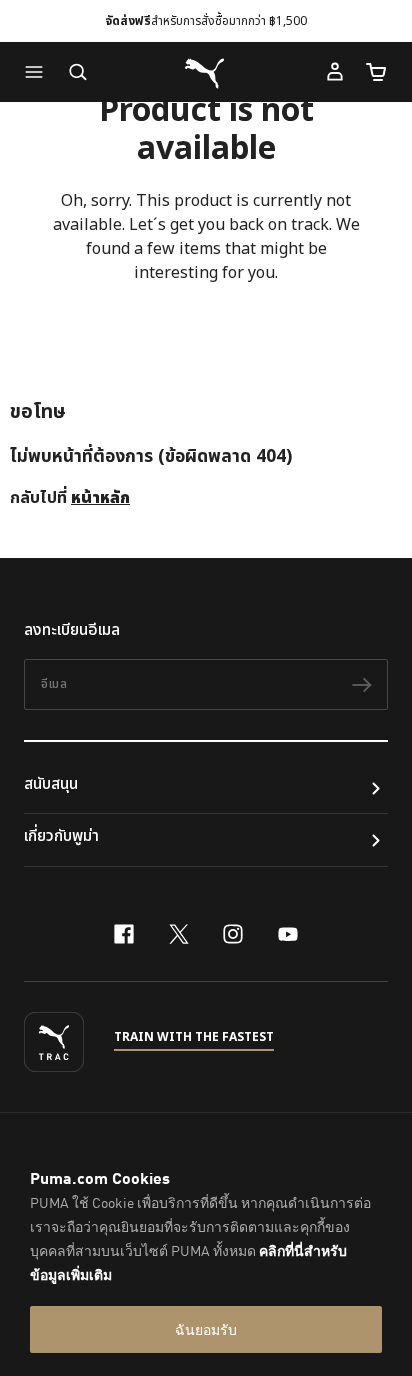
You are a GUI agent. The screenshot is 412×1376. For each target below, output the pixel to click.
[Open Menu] (39, 72)
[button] (39, 72)
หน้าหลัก (100, 498)
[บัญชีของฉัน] (335, 72)
